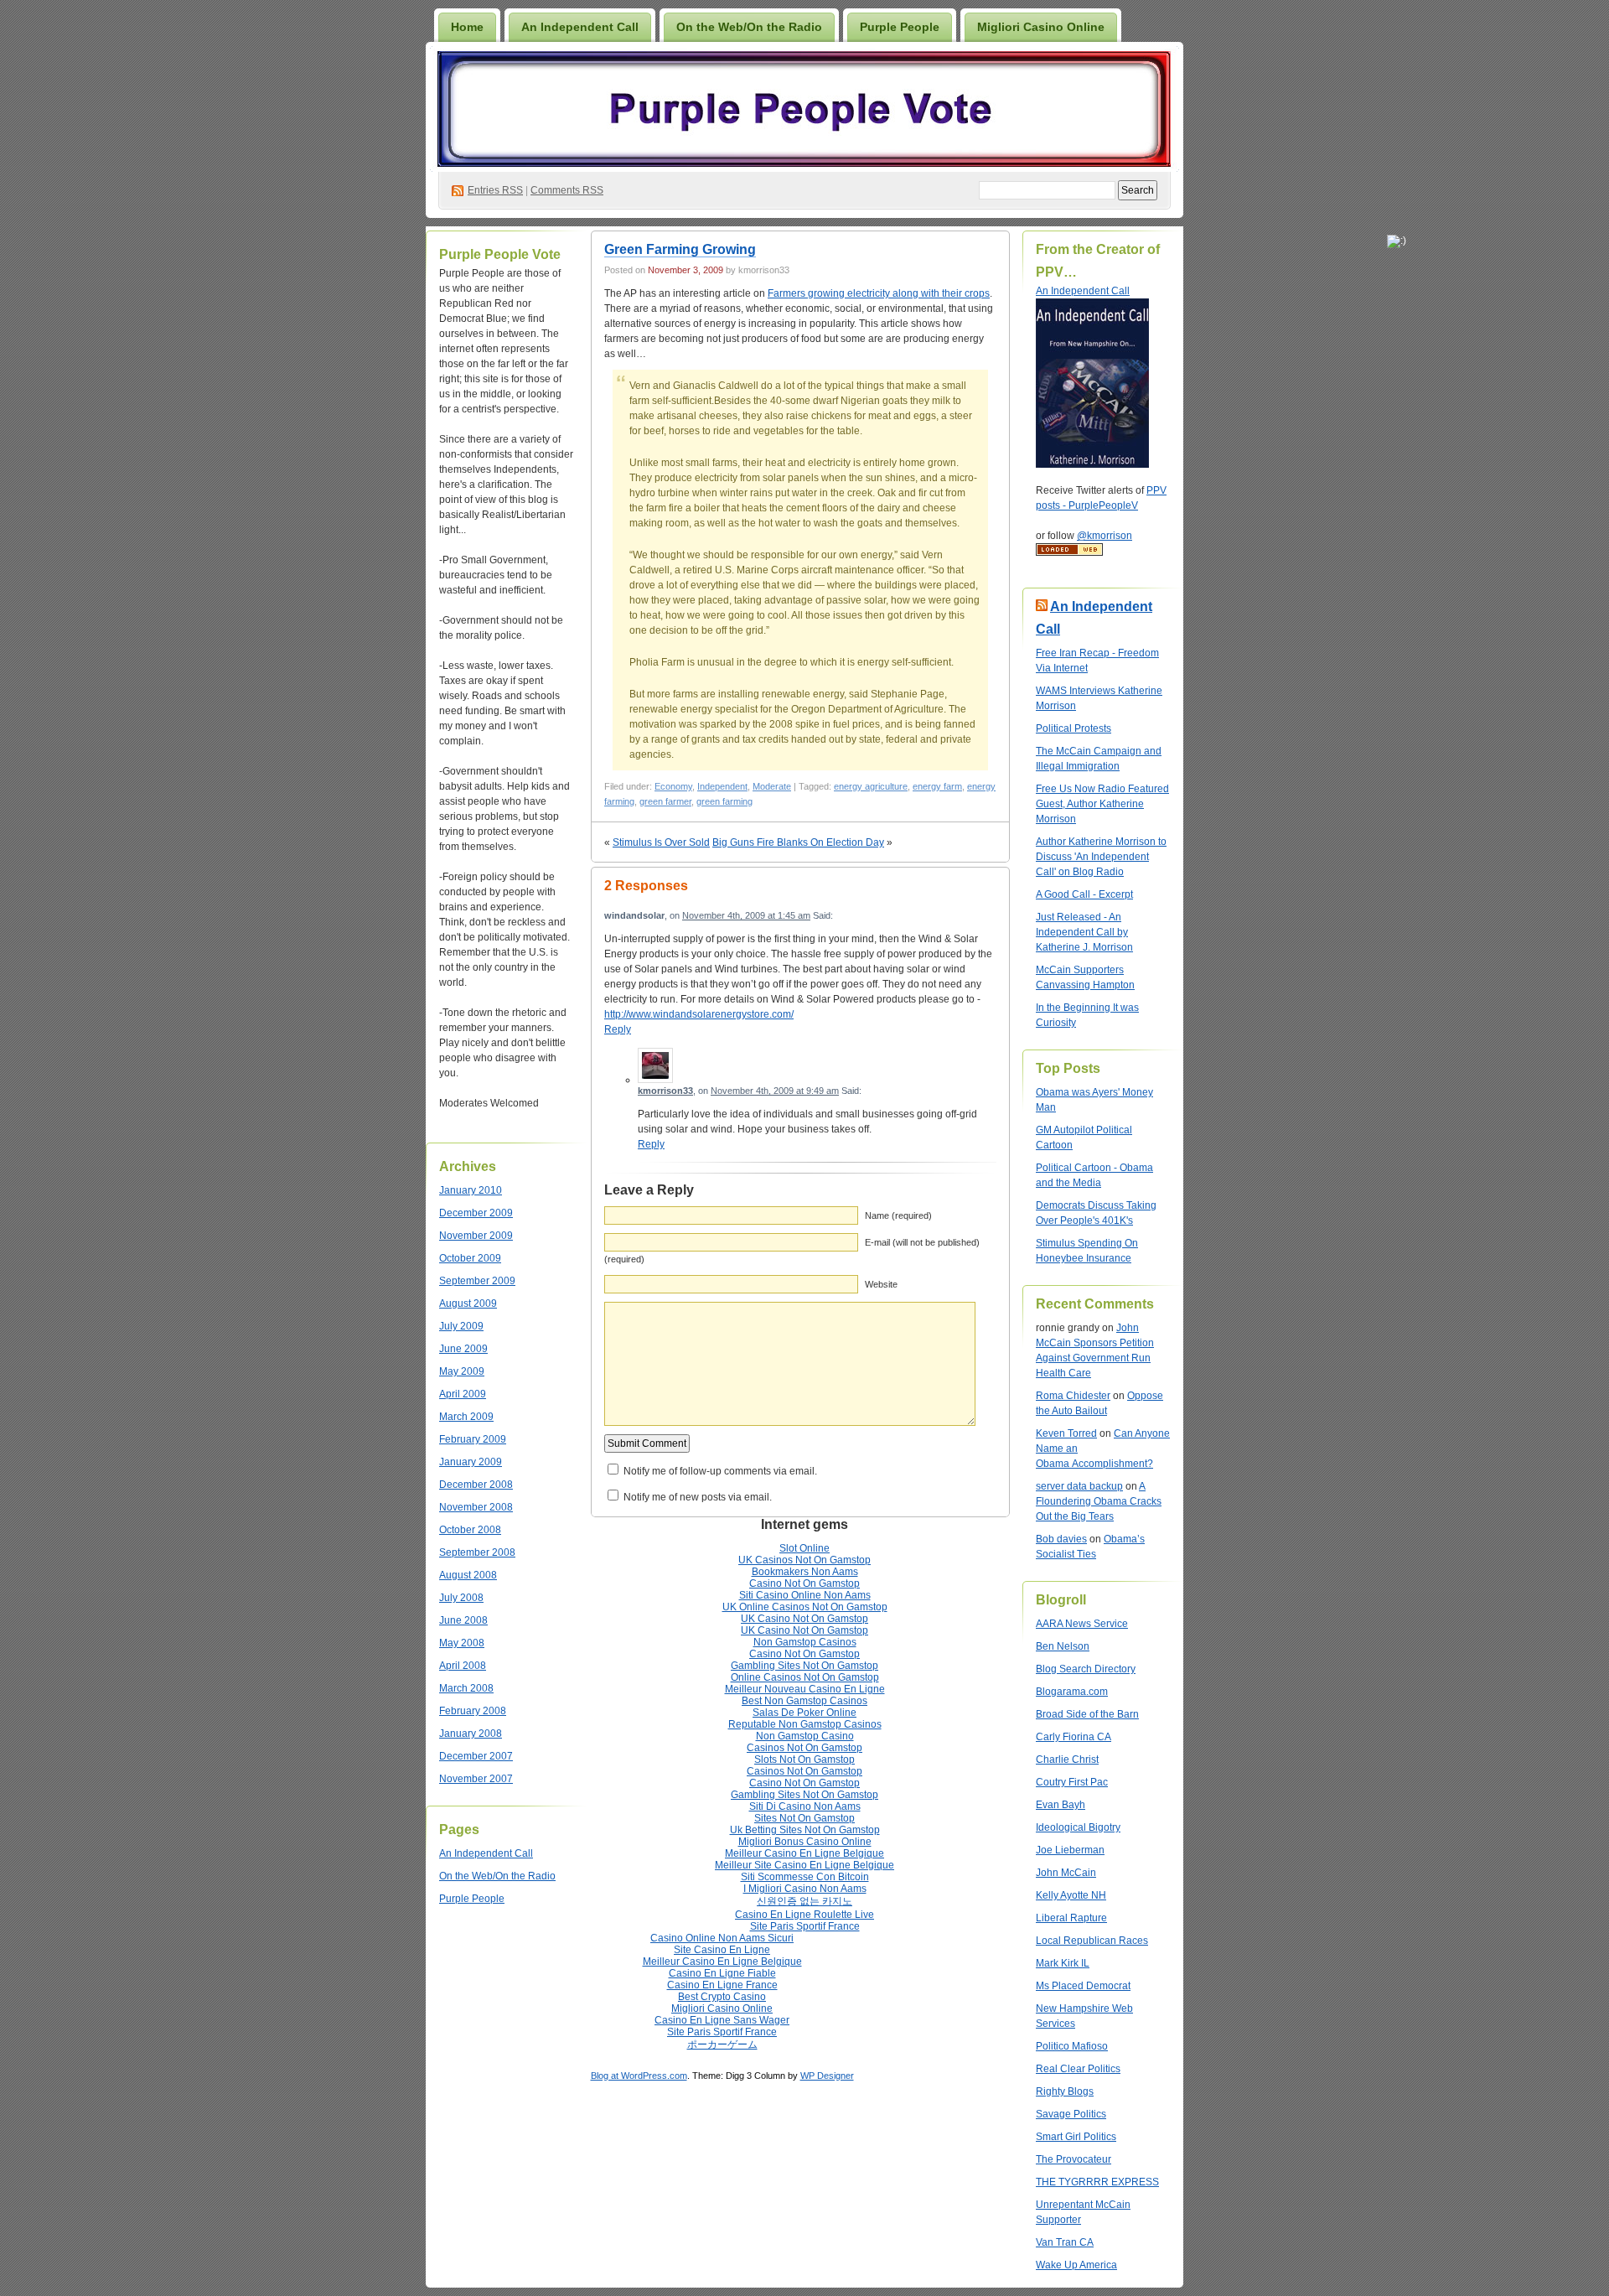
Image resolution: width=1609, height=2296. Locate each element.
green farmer (665, 801)
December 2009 (476, 1213)
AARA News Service (1082, 1624)
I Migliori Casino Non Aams (805, 1889)
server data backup (1079, 1486)
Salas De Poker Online (804, 1713)
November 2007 (476, 1779)
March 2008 (466, 1688)
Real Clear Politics (1078, 2069)
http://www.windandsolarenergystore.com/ (699, 1014)
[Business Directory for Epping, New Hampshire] (1069, 552)
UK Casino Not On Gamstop (804, 1619)
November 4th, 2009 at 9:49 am (775, 1091)
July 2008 (461, 1598)
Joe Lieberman (1070, 1850)
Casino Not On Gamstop (804, 1583)
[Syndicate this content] (1042, 606)
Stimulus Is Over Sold (661, 842)
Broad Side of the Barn (1087, 1714)
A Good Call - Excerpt (1084, 894)
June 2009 (463, 1349)
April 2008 (463, 1666)
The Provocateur (1074, 2159)
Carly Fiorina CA (1074, 1737)
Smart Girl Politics (1076, 2137)
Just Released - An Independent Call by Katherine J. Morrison (1084, 932)
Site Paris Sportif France (805, 1926)
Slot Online (804, 1548)
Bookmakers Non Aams (805, 1572)
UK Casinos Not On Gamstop (804, 1560)
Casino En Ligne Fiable (722, 1973)
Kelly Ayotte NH (1071, 1895)
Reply (618, 1029)
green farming (724, 801)
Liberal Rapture (1071, 1918)
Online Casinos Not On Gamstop (805, 1677)
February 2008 (473, 1711)
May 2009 (462, 1371)
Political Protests (1074, 728)
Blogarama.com (1072, 1692)
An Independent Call (580, 27)
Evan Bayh (1061, 1805)
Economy (673, 786)
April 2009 (463, 1394)
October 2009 (470, 1258)
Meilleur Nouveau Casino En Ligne (805, 1689)
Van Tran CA (1065, 2242)
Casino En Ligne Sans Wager (722, 2020)
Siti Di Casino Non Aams (805, 1806)
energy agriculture (871, 786)
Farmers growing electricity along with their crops (879, 293)
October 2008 (470, 1530)
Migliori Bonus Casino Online (805, 1842)
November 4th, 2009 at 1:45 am (746, 915)
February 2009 (473, 1439)
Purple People (900, 27)
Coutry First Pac (1072, 1782)
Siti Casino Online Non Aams (805, 1595)
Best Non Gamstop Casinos (804, 1701)
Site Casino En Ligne (722, 1950)
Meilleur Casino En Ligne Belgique (804, 1853)
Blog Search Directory (1086, 1669)
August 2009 (468, 1303)
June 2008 (463, 1620)
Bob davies (1061, 1539)
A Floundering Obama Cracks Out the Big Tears (1099, 1501)
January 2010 (471, 1190)
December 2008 (476, 1485)
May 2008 (462, 1643)
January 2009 (471, 1462)
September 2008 (477, 1552)
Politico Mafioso (1072, 2046)
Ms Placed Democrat (1083, 1986)
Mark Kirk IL (1063, 1963)
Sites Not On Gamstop (804, 1818)
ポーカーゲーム (722, 2045)
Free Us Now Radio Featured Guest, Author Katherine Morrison (1102, 804)
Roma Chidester (1073, 1396)
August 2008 (468, 1575)
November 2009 (476, 1236)
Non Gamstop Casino (805, 1736)
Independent (722, 786)
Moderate (772, 786)
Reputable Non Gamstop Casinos (805, 1724)
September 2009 (477, 1281)
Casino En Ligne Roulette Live (804, 1915)
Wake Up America (1076, 2265)
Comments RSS (567, 190)
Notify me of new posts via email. (698, 1497)
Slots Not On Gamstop (804, 1760)
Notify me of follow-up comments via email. (720, 1471)
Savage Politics (1071, 2114)
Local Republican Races (1092, 1941)
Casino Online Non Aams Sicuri (722, 1938)
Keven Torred (1066, 1433)
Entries (495, 190)
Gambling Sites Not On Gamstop (804, 1666)
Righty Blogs (1065, 2091)
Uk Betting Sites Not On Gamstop (805, 1830)
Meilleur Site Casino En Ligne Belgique (804, 1865)
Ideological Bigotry (1078, 1827)
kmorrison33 (665, 1091)
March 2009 (466, 1417)
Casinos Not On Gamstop (804, 1748)
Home (467, 27)
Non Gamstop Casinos (805, 1642)
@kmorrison (1105, 536)
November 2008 (476, 1507)
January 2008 (471, 1734)
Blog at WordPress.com (639, 2076)
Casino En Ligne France (722, 1985)
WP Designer (827, 2076)
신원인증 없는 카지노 (804, 1901)
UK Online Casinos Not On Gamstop (805, 1607)
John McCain (1066, 1873)
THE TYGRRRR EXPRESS (1097, 2182)
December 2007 (476, 1756)
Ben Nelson (1063, 1646)
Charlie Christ (1067, 1760)
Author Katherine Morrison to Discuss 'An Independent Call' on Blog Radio (1101, 857)
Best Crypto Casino (722, 1997)
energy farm (937, 786)
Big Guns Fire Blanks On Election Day (798, 842)
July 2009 (461, 1326)
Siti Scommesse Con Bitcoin (805, 1877)
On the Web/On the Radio (749, 27)
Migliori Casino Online (1041, 27)
